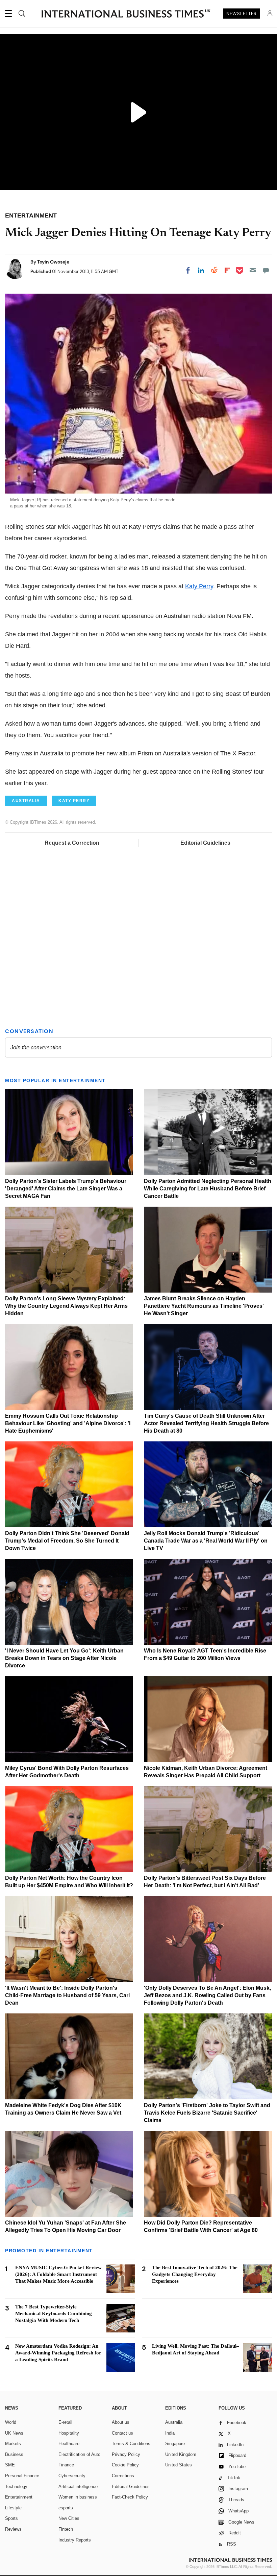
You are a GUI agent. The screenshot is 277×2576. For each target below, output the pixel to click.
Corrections (123, 2476)
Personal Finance (22, 2476)
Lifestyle (13, 2508)
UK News (14, 2433)
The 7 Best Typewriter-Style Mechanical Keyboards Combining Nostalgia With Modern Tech (54, 2313)
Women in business (78, 2497)
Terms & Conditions (131, 2444)
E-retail (65, 2422)
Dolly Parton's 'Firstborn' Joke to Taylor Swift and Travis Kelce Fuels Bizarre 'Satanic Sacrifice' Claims (207, 2113)
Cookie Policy (125, 2465)
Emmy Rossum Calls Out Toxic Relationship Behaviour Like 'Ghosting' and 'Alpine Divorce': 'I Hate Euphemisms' (68, 1423)
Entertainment (19, 2497)
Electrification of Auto (79, 2454)
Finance (66, 2465)
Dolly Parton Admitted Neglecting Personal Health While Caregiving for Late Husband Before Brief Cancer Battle (208, 1189)
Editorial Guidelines (205, 843)
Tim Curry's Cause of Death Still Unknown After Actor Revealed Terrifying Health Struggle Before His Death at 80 (206, 1423)
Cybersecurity (72, 2476)
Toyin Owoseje (53, 262)
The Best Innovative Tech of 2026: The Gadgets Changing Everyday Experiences (195, 2274)
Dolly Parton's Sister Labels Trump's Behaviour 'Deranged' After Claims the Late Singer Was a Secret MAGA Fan (66, 1189)
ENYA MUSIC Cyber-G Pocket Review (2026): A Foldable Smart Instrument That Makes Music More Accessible (58, 2274)
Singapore (175, 2444)
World (11, 2422)
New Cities (69, 2518)
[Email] (253, 270)
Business (14, 2454)
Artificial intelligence (78, 2487)
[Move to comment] (266, 270)
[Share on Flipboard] (227, 270)
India (170, 2433)
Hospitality (69, 2433)
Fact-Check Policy (130, 2497)
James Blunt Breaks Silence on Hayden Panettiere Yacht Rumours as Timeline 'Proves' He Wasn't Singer (204, 1306)
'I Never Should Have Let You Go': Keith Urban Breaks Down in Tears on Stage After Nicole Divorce (64, 1658)
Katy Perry (199, 586)
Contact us (122, 2433)
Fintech (66, 2529)
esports (66, 2508)
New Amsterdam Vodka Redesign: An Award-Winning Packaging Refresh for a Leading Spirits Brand (58, 2353)
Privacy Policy (126, 2454)
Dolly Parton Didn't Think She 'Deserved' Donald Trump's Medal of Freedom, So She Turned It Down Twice (67, 1541)
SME (10, 2465)
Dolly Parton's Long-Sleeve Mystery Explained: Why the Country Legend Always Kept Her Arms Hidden (66, 1306)
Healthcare (69, 2444)
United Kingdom (181, 2454)
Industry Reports (75, 2540)
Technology (16, 2487)
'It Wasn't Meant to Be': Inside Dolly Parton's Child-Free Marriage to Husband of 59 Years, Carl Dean (67, 1995)
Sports (11, 2518)
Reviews (13, 2529)
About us (121, 2422)
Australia (174, 2422)
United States (179, 2465)
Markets (13, 2444)
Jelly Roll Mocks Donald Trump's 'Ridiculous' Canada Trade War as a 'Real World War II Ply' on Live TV (206, 1541)
